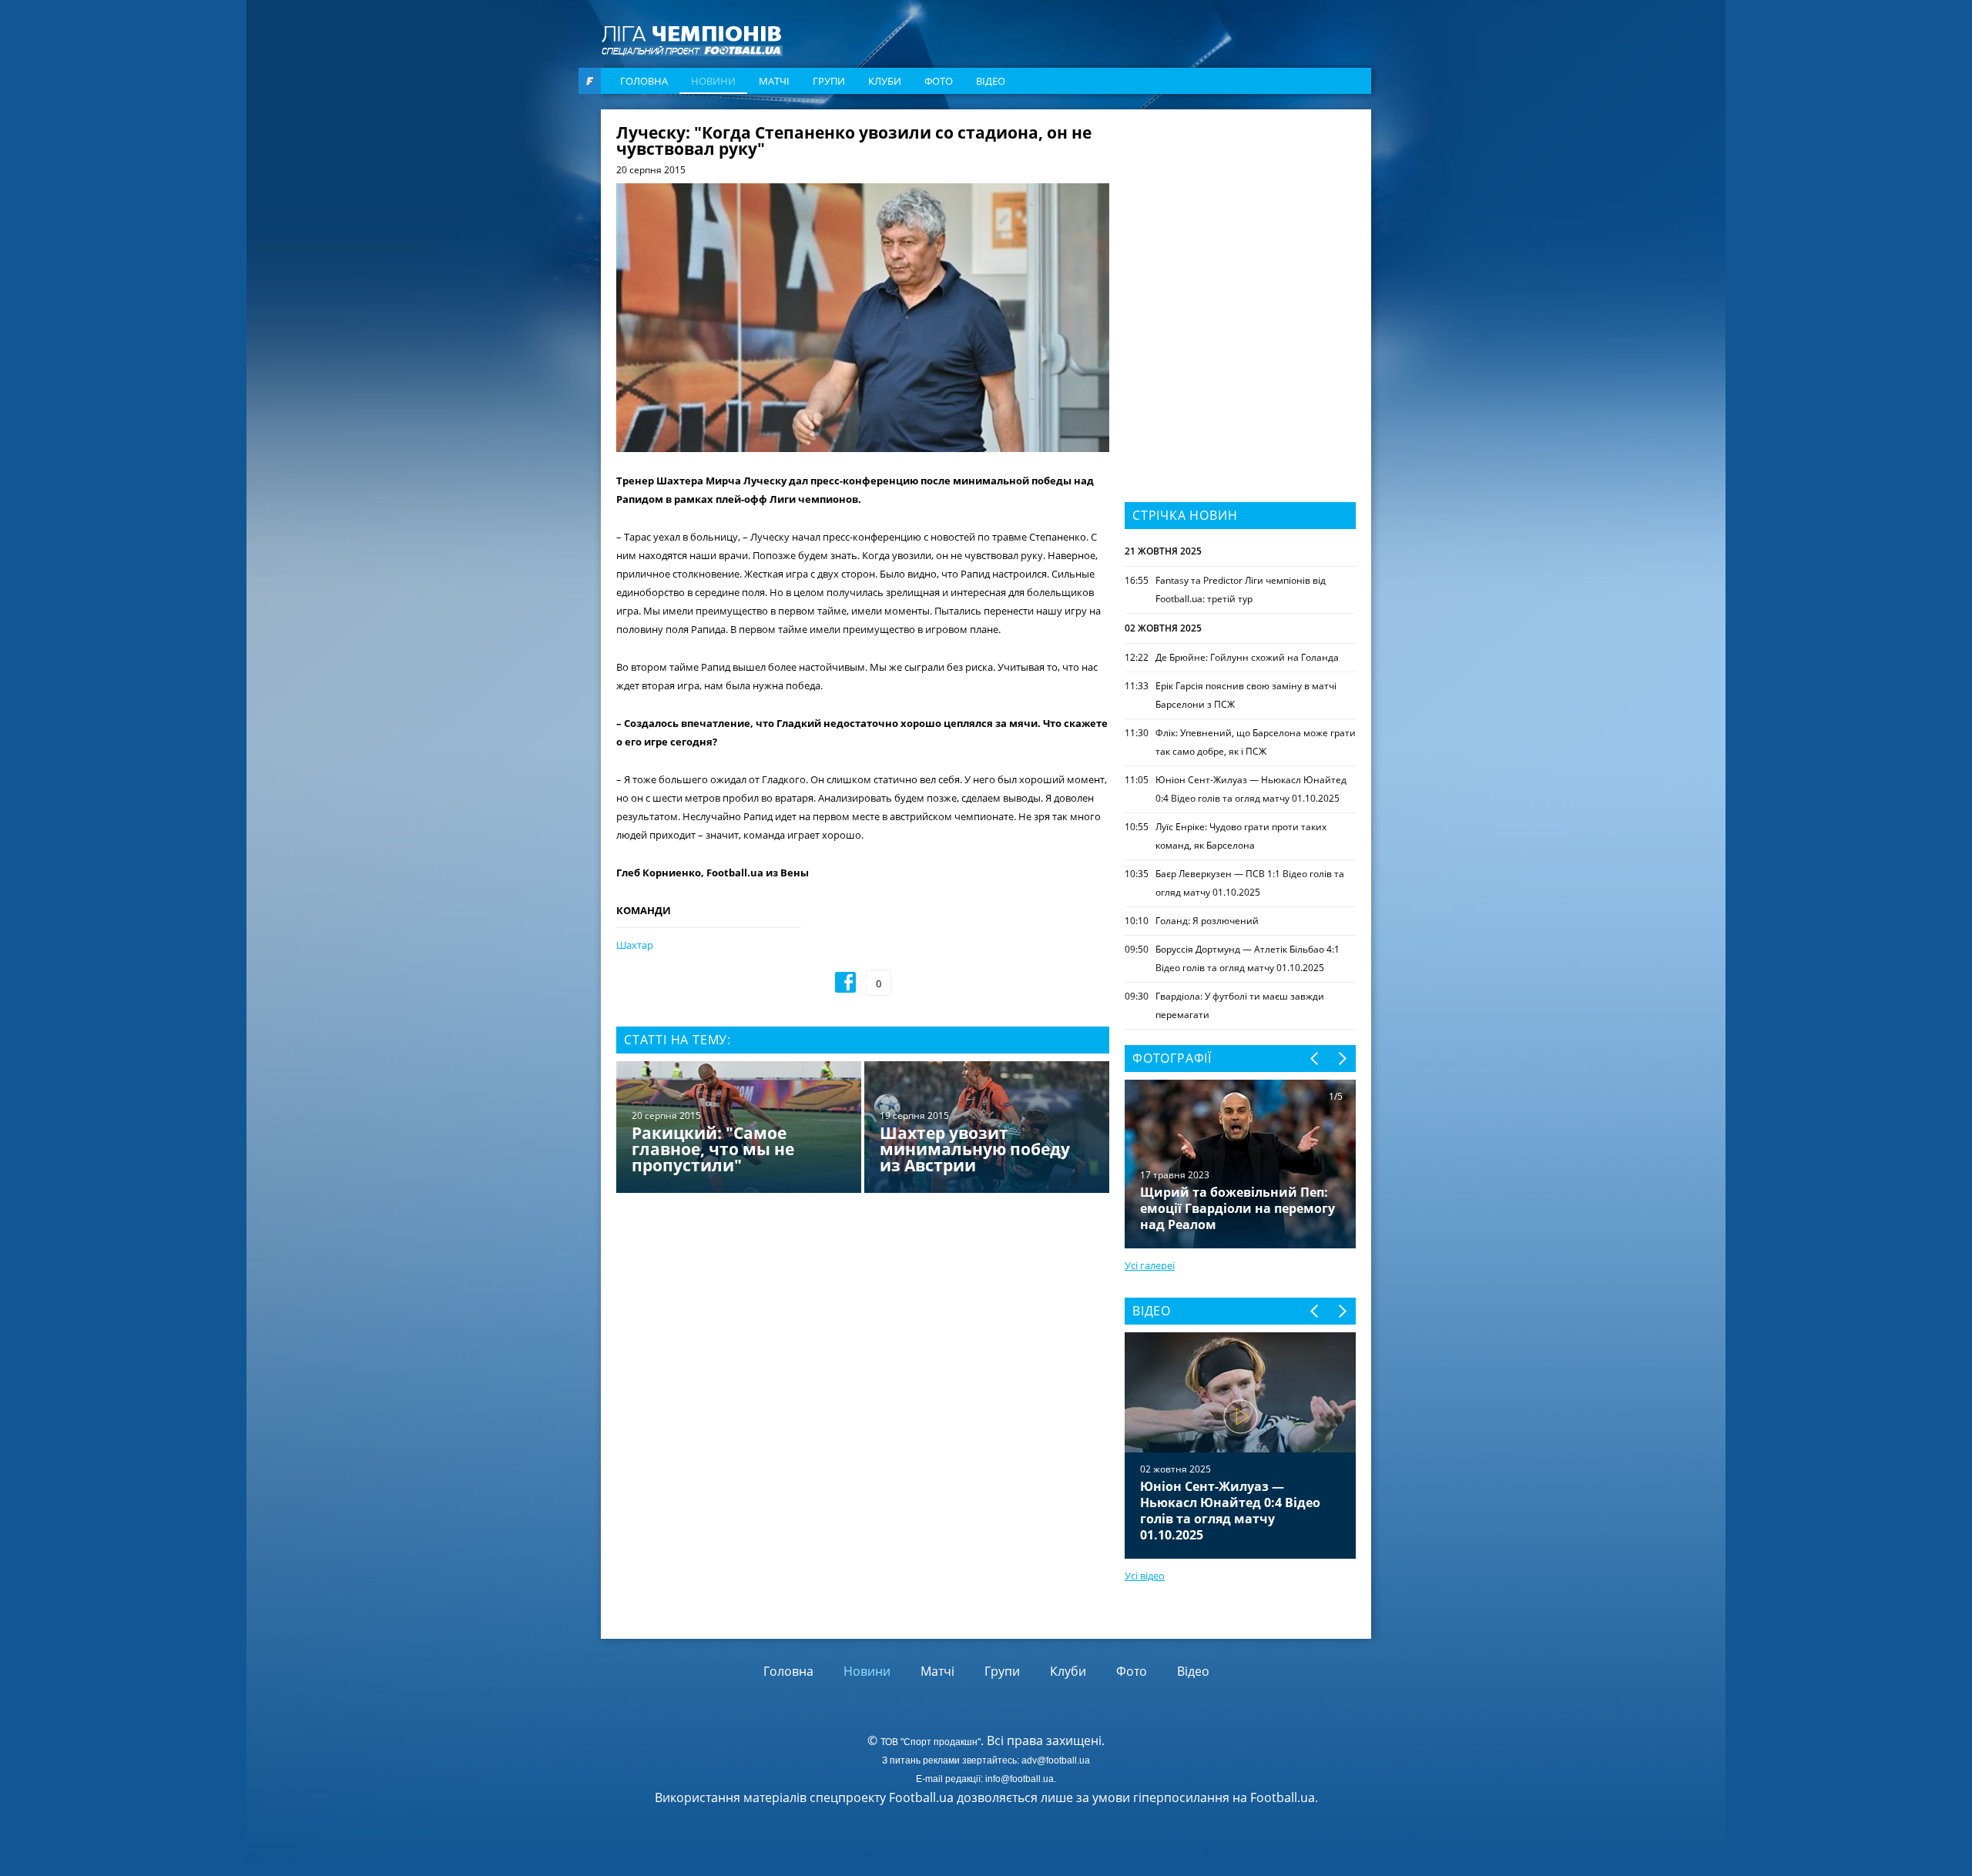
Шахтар (635, 945)
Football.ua (1283, 1797)
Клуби (885, 81)
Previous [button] (1315, 1059)
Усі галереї (1150, 1265)
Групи (829, 81)
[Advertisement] (1240, 221)
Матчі (774, 81)
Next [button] (1341, 1059)
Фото (939, 81)
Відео (991, 81)
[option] (863, 1129)
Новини (713, 81)
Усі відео (1145, 1576)
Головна (644, 81)
